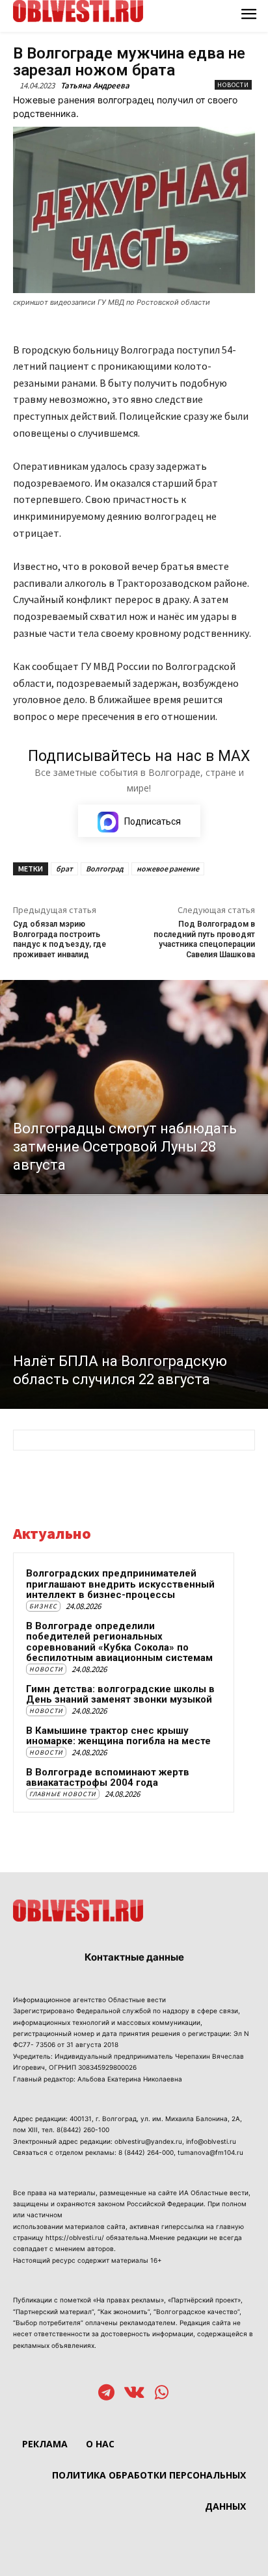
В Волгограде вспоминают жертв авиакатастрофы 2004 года (108, 1778)
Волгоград (105, 869)
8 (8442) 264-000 (146, 2152)
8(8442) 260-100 (83, 2130)
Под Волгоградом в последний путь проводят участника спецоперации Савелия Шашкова (204, 939)
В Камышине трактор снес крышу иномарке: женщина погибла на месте (118, 1736)
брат (64, 869)
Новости (233, 85)
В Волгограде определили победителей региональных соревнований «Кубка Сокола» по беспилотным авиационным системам (119, 1642)
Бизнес (43, 1606)
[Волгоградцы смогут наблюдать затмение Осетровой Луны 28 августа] (134, 1087)
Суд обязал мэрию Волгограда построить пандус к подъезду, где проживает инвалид (60, 939)
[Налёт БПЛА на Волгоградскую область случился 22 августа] (134, 1302)
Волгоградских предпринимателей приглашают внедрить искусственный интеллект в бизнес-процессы (120, 1584)
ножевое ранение (168, 869)
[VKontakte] (134, 2394)
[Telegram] (106, 2394)
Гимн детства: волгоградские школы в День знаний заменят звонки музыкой (120, 1694)
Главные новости (63, 1794)
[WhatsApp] (162, 2394)
